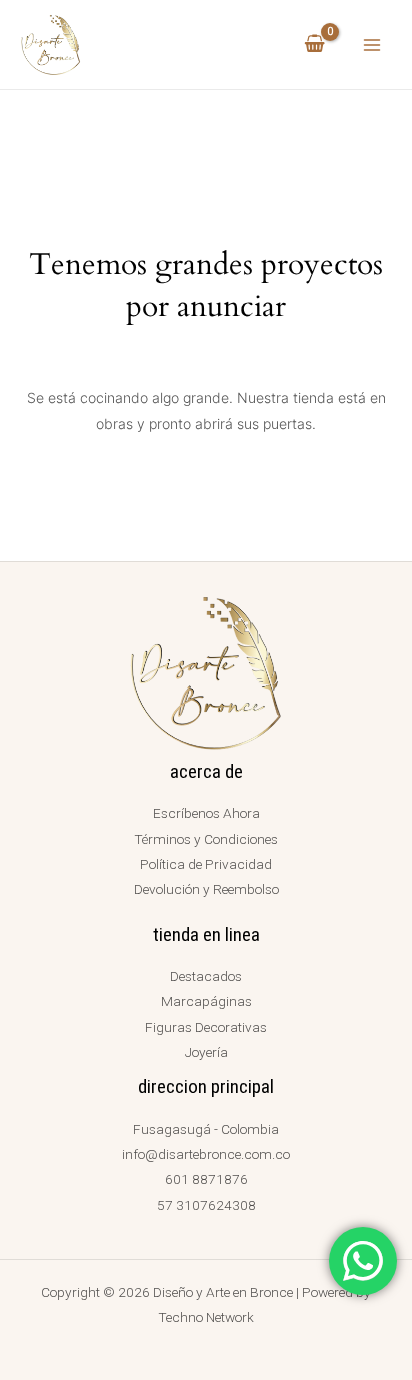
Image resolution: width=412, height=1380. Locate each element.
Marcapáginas (206, 1001)
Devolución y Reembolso (206, 889)
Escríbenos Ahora (206, 813)
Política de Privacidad (206, 864)
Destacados (206, 976)
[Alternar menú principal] (372, 44)
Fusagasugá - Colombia (206, 1129)
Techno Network (206, 1317)
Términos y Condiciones (206, 839)
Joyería (206, 1052)
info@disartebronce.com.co (206, 1154)
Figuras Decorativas (206, 1027)
